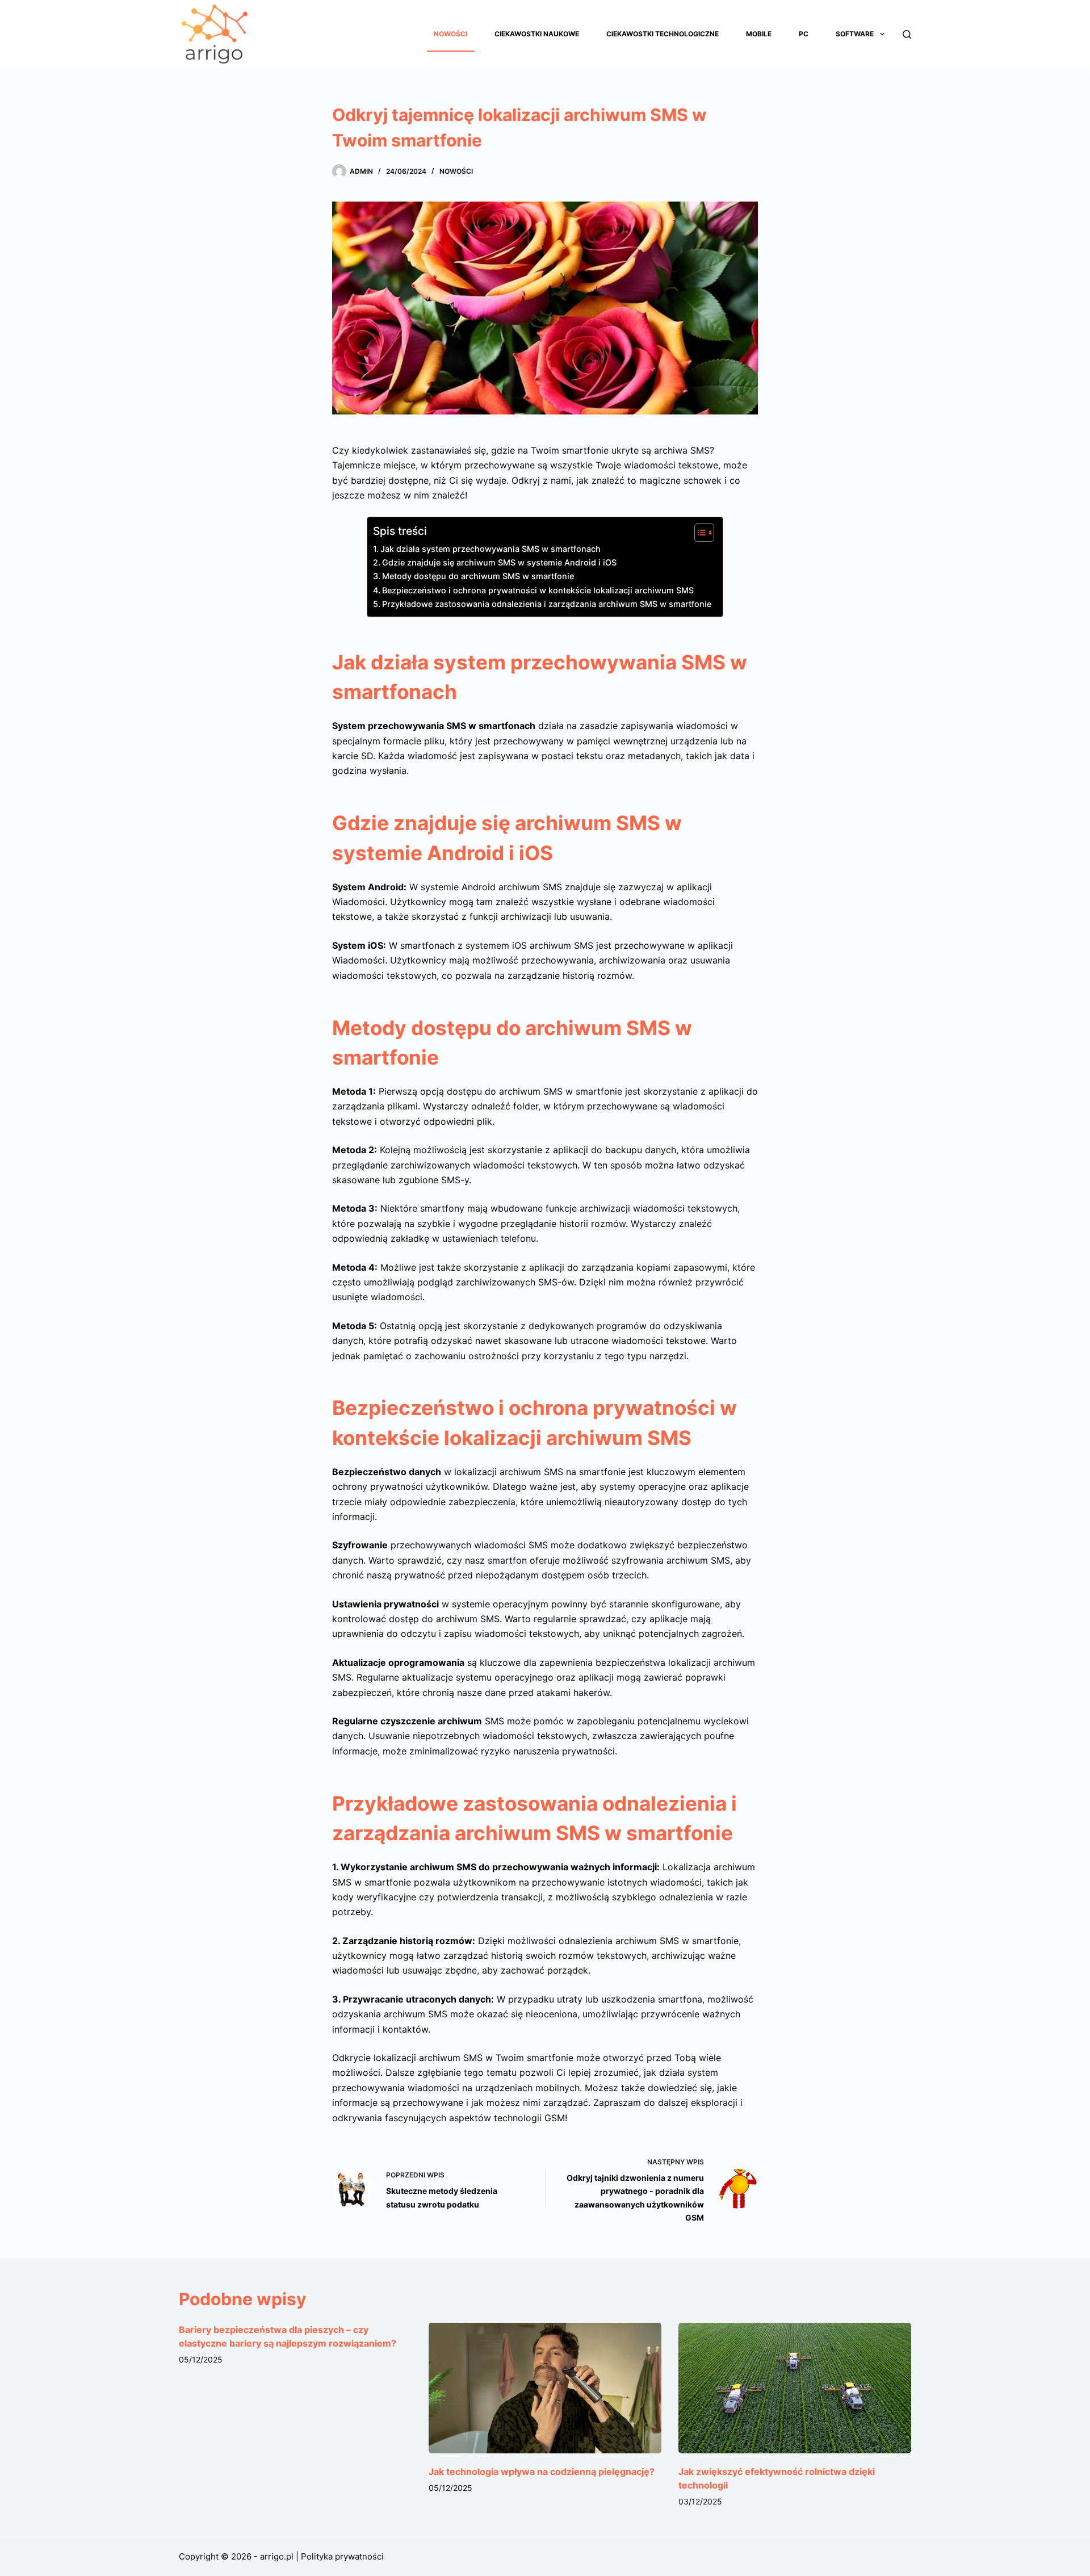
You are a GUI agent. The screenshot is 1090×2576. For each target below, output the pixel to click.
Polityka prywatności (342, 2556)
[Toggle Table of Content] (699, 533)
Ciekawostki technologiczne (663, 34)
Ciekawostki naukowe (537, 34)
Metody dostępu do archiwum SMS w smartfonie (478, 576)
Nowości (450, 34)
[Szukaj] (907, 34)
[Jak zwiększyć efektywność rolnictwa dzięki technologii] (795, 2388)
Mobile (759, 34)
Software (855, 34)
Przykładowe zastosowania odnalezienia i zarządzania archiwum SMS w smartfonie (547, 604)
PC (804, 34)
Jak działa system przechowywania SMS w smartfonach (491, 549)
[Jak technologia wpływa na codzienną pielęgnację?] (545, 2388)
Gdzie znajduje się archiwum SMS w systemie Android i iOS (499, 562)
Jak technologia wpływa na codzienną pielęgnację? (542, 2472)
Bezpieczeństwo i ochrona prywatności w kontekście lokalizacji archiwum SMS (538, 590)
